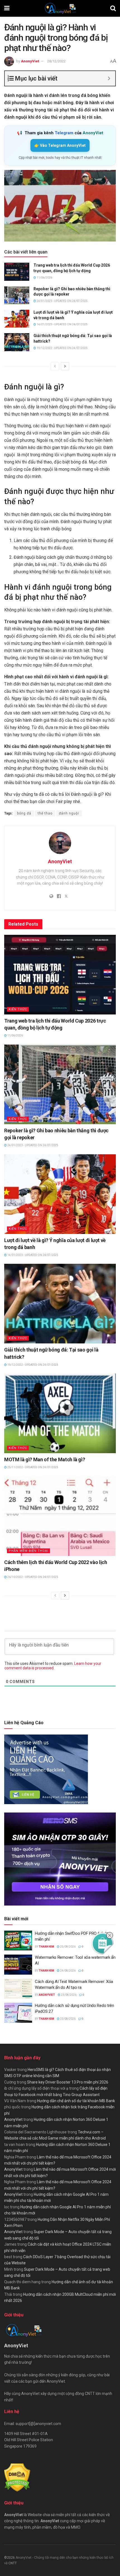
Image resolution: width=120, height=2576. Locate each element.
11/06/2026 (44, 278)
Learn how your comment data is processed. (53, 1666)
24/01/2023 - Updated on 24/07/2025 (62, 301)
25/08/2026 (68, 1947)
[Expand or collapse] (109, 78)
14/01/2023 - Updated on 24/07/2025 (62, 324)
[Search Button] (113, 8)
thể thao (45, 813)
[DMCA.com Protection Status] (17, 2477)
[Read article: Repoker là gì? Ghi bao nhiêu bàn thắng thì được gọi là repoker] (17, 295)
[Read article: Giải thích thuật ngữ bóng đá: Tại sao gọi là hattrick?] (17, 342)
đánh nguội (69, 813)
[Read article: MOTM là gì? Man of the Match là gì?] (60, 1413)
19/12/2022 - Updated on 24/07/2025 (62, 348)
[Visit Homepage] (60, 8)
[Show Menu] (7, 8)
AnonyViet (30, 61)
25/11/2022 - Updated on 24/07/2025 (33, 1467)
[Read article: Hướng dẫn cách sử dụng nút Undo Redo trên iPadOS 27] (18, 2013)
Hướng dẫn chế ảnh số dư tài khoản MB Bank (76, 2101)
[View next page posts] (65, 366)
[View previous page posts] (55, 366)
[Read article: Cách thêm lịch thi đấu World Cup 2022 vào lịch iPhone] (60, 1516)
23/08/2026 (68, 1995)
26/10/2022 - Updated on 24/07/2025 (33, 1577)
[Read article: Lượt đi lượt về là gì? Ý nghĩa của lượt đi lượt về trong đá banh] (17, 319)
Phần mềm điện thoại (28, 1551)
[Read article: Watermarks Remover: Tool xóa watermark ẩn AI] (18, 1965)
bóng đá (24, 813)
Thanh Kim (46, 1947)
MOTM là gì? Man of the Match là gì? (45, 1459)
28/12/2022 (56, 61)
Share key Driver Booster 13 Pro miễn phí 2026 (68, 2082)
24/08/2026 (68, 1971)
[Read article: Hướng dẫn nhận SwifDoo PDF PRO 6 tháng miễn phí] (18, 1941)
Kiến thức (18, 1009)
